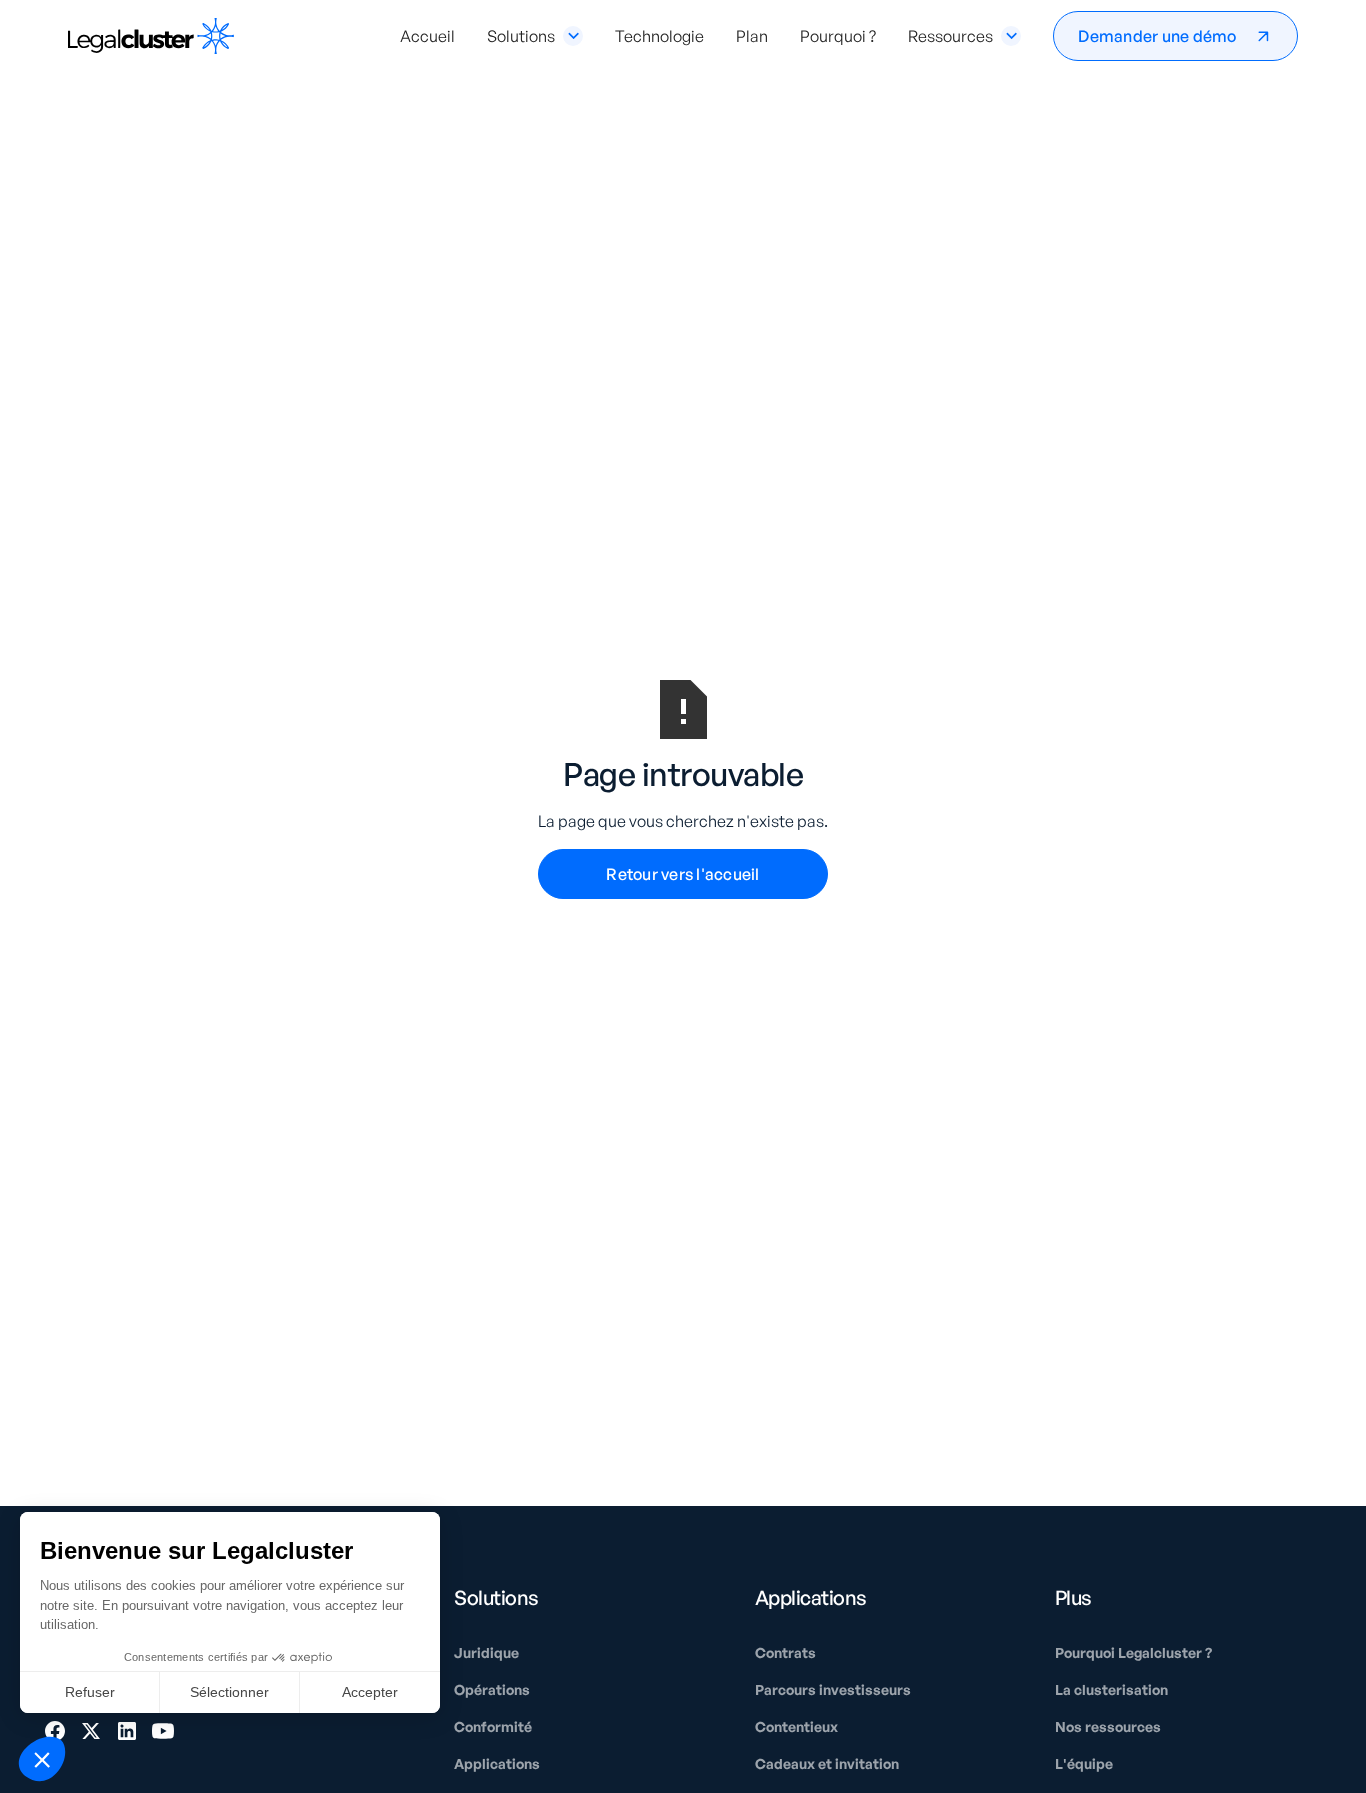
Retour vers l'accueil (682, 874)
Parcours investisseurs (833, 1689)
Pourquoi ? (838, 36)
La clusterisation (1111, 1689)
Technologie (659, 36)
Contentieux (796, 1726)
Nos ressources (1108, 1726)
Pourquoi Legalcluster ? (1133, 1652)
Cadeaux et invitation (827, 1763)
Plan (752, 36)
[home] (151, 36)
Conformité (493, 1726)
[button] (535, 36)
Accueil (427, 36)
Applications (497, 1763)
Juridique (486, 1652)
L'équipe (1084, 1763)
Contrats (785, 1652)
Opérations (492, 1689)
